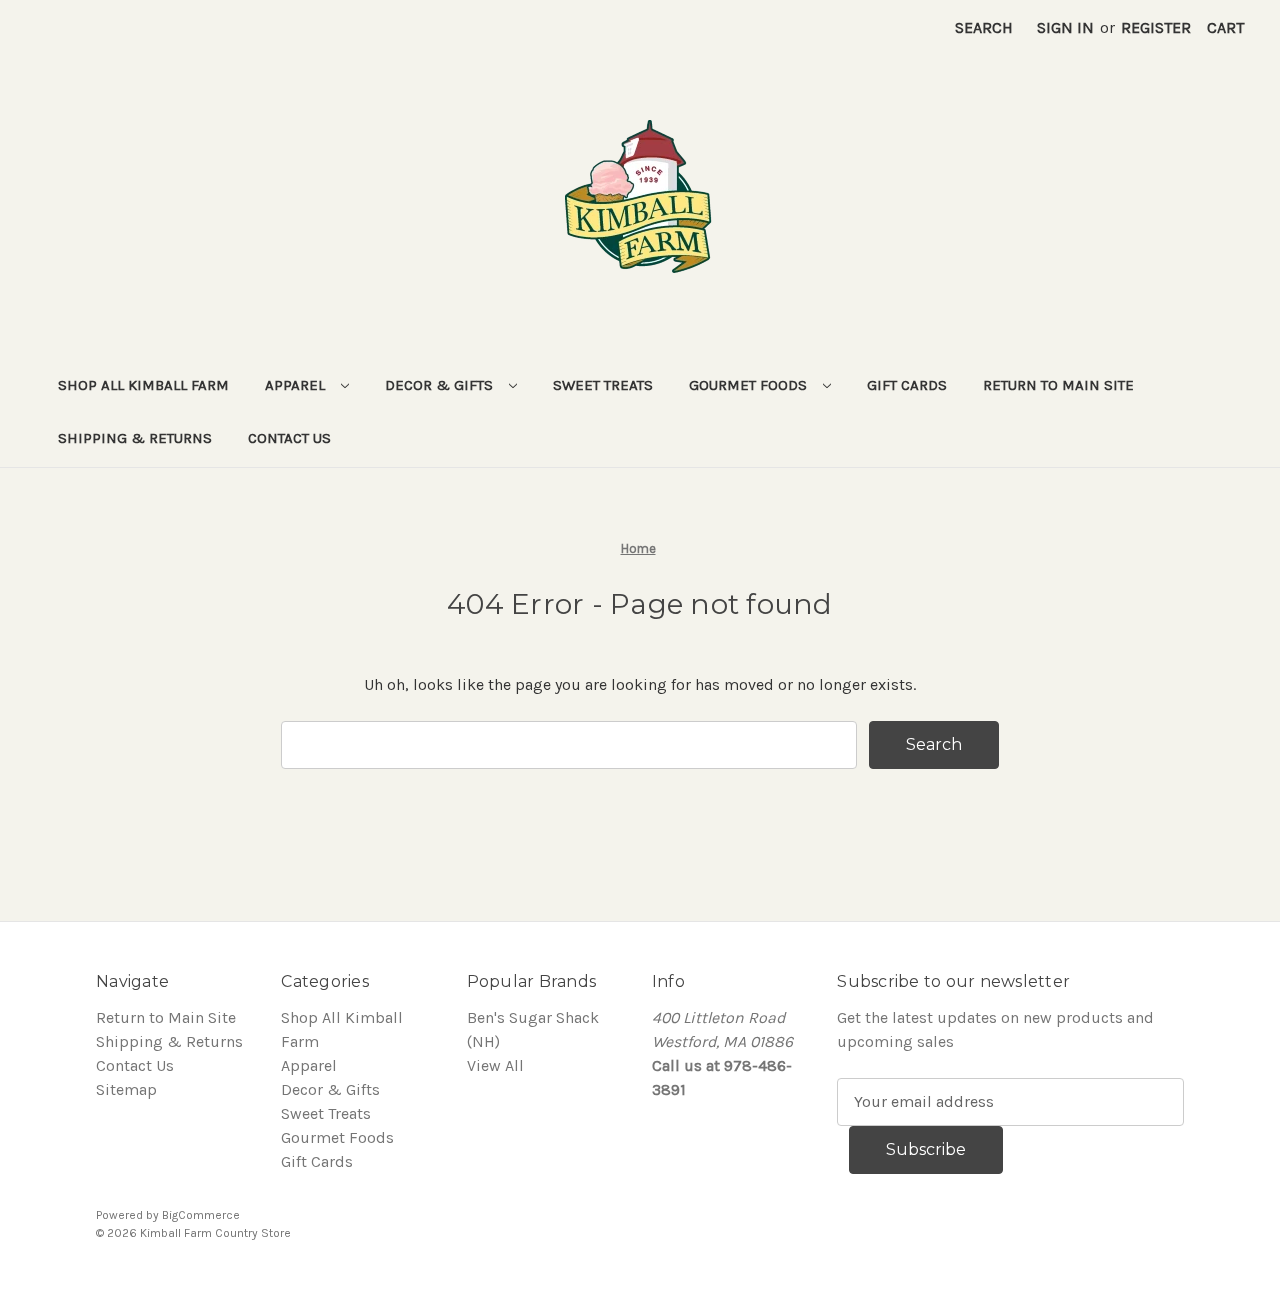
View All (495, 1065)
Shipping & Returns (135, 438)
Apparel (297, 385)
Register (1156, 27)
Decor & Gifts (441, 385)
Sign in (1065, 27)
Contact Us (289, 438)
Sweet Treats (603, 385)
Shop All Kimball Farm (143, 385)
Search (984, 27)
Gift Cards (907, 385)
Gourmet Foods (750, 385)
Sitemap (126, 1089)
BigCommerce (201, 1215)
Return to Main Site (1058, 385)
